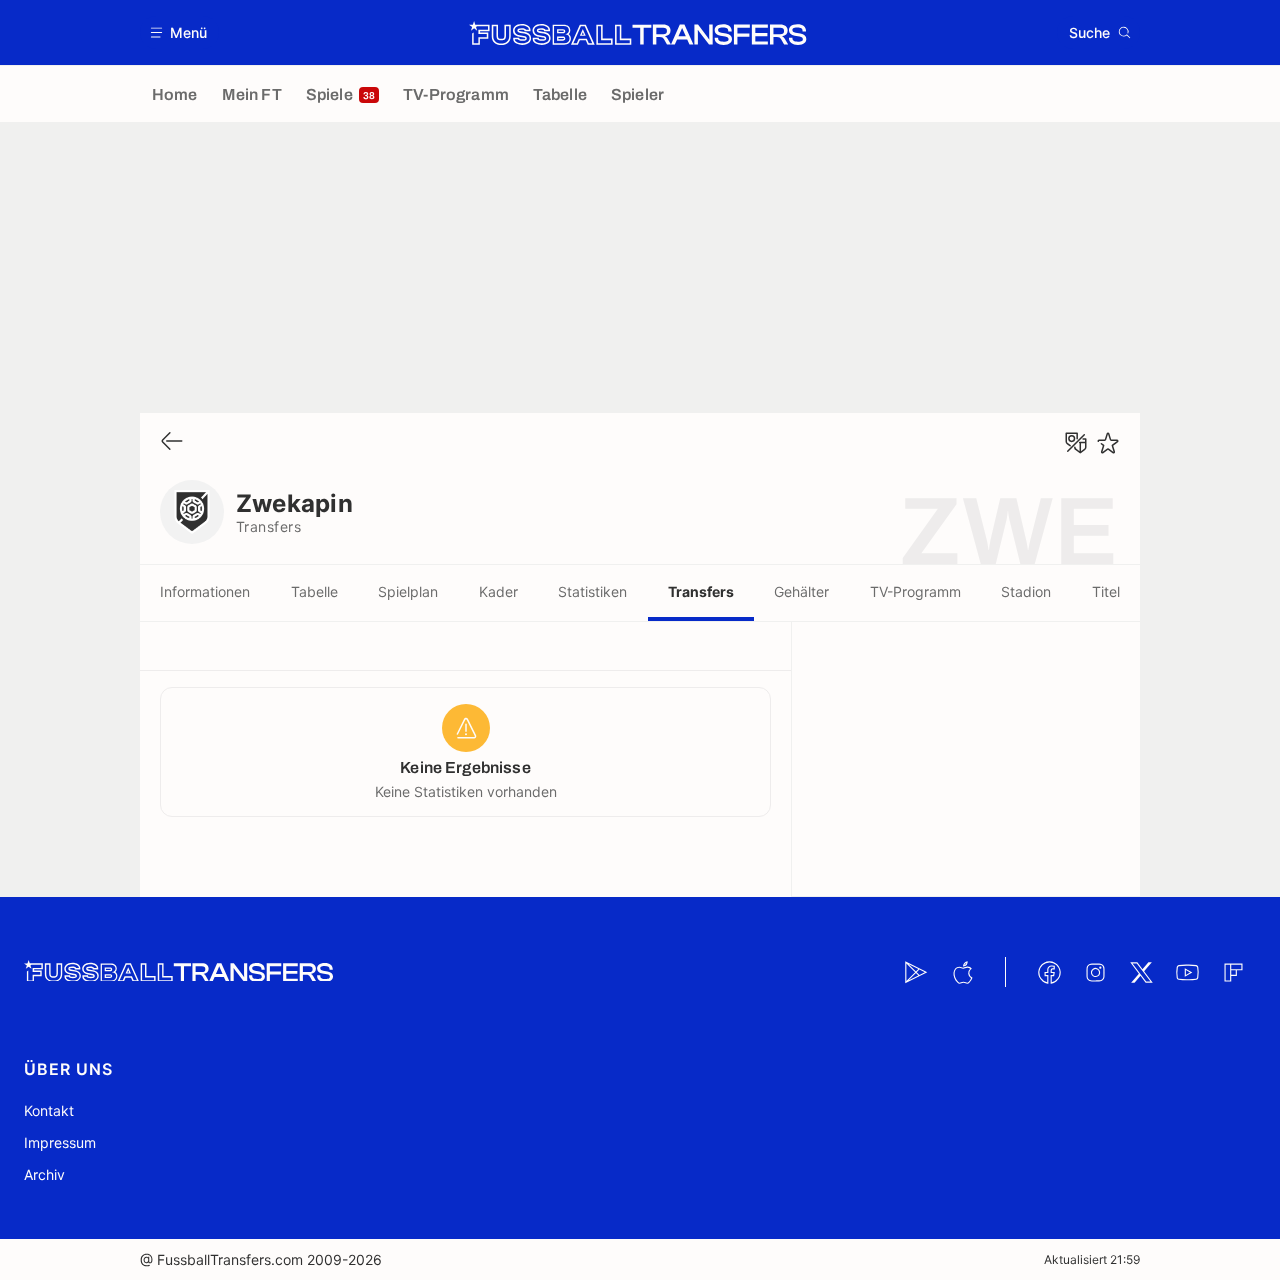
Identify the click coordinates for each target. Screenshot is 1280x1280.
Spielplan (408, 591)
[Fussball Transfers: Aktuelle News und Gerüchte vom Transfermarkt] (638, 33)
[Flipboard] (1233, 972)
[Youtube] (1187, 972)
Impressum (60, 1142)
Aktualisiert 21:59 (1092, 1259)
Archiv (44, 1174)
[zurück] (172, 442)
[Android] (916, 972)
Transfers (701, 591)
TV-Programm (915, 591)
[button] (179, 32)
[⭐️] (1108, 443)
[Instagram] (1095, 972)
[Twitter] (1141, 972)
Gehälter (801, 591)
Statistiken (592, 591)
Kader (498, 591)
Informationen (205, 591)
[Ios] (962, 972)
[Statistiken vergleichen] (1076, 443)
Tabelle (314, 591)
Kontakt (49, 1110)
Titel (1106, 591)
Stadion (1026, 591)
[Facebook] (1049, 972)
